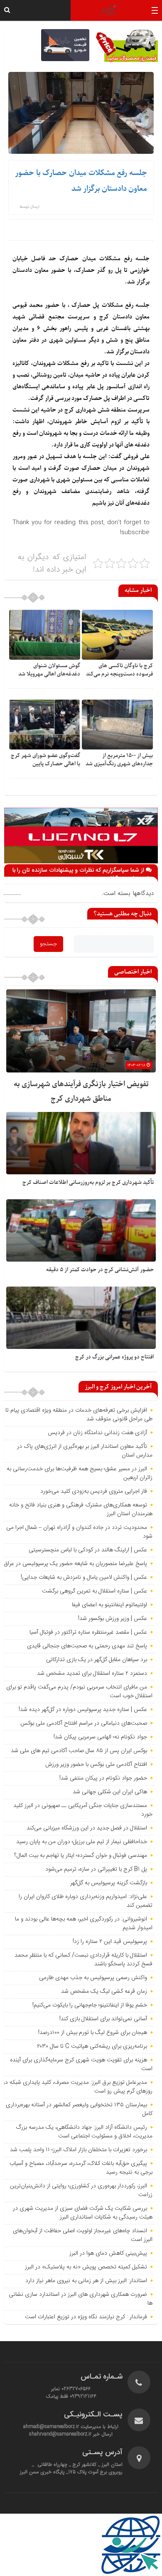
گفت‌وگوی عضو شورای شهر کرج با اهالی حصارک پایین (45, 760)
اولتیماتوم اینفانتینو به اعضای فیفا (109, 1605)
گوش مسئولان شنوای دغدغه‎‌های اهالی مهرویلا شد (49, 670)
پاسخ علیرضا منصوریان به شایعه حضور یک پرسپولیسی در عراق (75, 1564)
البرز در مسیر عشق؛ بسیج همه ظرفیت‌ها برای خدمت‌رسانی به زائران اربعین (80, 1473)
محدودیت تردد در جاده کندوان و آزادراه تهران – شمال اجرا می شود (79, 1532)
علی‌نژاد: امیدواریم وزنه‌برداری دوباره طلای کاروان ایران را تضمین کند (86, 1901)
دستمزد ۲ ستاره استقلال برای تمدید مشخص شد (92, 1674)
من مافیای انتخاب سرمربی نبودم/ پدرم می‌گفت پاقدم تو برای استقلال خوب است (79, 1692)
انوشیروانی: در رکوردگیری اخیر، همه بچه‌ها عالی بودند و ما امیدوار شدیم (84, 1924)
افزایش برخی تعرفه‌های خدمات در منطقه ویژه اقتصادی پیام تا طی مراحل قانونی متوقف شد (79, 1415)
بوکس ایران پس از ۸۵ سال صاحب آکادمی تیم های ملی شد (79, 1751)
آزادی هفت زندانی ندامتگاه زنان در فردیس (97, 1433)
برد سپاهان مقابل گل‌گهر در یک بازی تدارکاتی (97, 1660)
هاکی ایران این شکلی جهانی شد (110, 1792)
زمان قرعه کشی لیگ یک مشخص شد (104, 1992)
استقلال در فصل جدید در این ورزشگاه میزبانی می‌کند (87, 1828)
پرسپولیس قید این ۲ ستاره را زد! (110, 1942)
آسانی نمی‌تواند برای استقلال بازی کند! (103, 2019)
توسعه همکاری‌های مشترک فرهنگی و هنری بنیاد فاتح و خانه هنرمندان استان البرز (81, 1510)
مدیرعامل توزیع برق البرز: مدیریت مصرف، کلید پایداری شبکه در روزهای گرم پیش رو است (78, 2087)
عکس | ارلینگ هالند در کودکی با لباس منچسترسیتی (88, 1550)
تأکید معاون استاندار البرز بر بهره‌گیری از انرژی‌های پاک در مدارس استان (85, 1451)
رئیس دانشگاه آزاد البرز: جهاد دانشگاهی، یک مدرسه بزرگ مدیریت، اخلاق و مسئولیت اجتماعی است (84, 2132)
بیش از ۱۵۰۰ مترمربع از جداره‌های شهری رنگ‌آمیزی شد (119, 760)
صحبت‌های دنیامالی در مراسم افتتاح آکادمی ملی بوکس (84, 1723)
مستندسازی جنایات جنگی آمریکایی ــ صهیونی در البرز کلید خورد (83, 1810)
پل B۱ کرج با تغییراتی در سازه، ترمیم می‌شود (96, 1869)
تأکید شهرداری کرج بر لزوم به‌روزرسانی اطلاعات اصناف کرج (88, 1182)
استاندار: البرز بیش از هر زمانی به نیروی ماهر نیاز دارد (86, 2281)
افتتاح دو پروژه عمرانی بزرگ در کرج (114, 1357)
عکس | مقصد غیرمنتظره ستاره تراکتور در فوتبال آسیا (88, 1632)
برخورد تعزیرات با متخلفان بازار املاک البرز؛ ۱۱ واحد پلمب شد (79, 2150)
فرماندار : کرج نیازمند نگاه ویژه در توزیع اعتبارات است (86, 2317)
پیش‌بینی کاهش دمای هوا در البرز (108, 2253)
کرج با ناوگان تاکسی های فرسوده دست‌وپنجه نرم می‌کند (119, 670)
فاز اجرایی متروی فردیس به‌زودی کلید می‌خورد (94, 1491)
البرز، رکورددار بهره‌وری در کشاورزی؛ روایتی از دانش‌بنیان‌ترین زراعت (81, 2190)
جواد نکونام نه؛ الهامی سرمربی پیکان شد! (100, 1737)
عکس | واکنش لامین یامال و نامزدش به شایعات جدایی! (84, 1578)
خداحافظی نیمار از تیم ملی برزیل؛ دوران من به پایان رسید (82, 1842)
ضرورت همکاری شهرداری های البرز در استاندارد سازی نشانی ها (81, 2299)
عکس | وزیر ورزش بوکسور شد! (113, 1619)
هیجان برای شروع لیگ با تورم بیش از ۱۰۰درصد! (93, 2033)
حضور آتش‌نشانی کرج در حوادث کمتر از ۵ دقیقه (100, 1270)
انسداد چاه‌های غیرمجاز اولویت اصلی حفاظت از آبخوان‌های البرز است (83, 2235)
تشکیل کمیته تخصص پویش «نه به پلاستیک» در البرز (86, 2267)
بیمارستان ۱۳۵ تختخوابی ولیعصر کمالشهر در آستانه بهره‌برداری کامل (79, 2109)
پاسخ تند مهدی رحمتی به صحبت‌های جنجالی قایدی (87, 1646)
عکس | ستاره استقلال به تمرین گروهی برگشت (94, 1591)
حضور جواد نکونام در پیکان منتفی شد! (103, 1778)
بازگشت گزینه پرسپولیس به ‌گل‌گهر (109, 1883)
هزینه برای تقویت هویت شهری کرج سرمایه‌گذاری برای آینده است (81, 2064)
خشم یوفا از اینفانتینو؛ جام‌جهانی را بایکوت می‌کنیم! (90, 2005)
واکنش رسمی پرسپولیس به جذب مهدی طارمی (93, 1978)
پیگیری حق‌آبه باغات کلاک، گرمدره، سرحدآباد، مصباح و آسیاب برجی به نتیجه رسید (81, 2168)
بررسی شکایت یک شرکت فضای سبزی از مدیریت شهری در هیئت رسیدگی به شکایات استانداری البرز (83, 2213)
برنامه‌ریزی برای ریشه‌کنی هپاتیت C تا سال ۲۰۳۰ (92, 2046)
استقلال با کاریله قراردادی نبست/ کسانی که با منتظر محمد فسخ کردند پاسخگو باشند (83, 1960)
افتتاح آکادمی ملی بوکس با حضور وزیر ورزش (96, 1765)
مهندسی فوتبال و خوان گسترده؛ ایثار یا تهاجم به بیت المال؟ (81, 1856)
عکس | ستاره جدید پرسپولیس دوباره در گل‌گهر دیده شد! (83, 1710)
